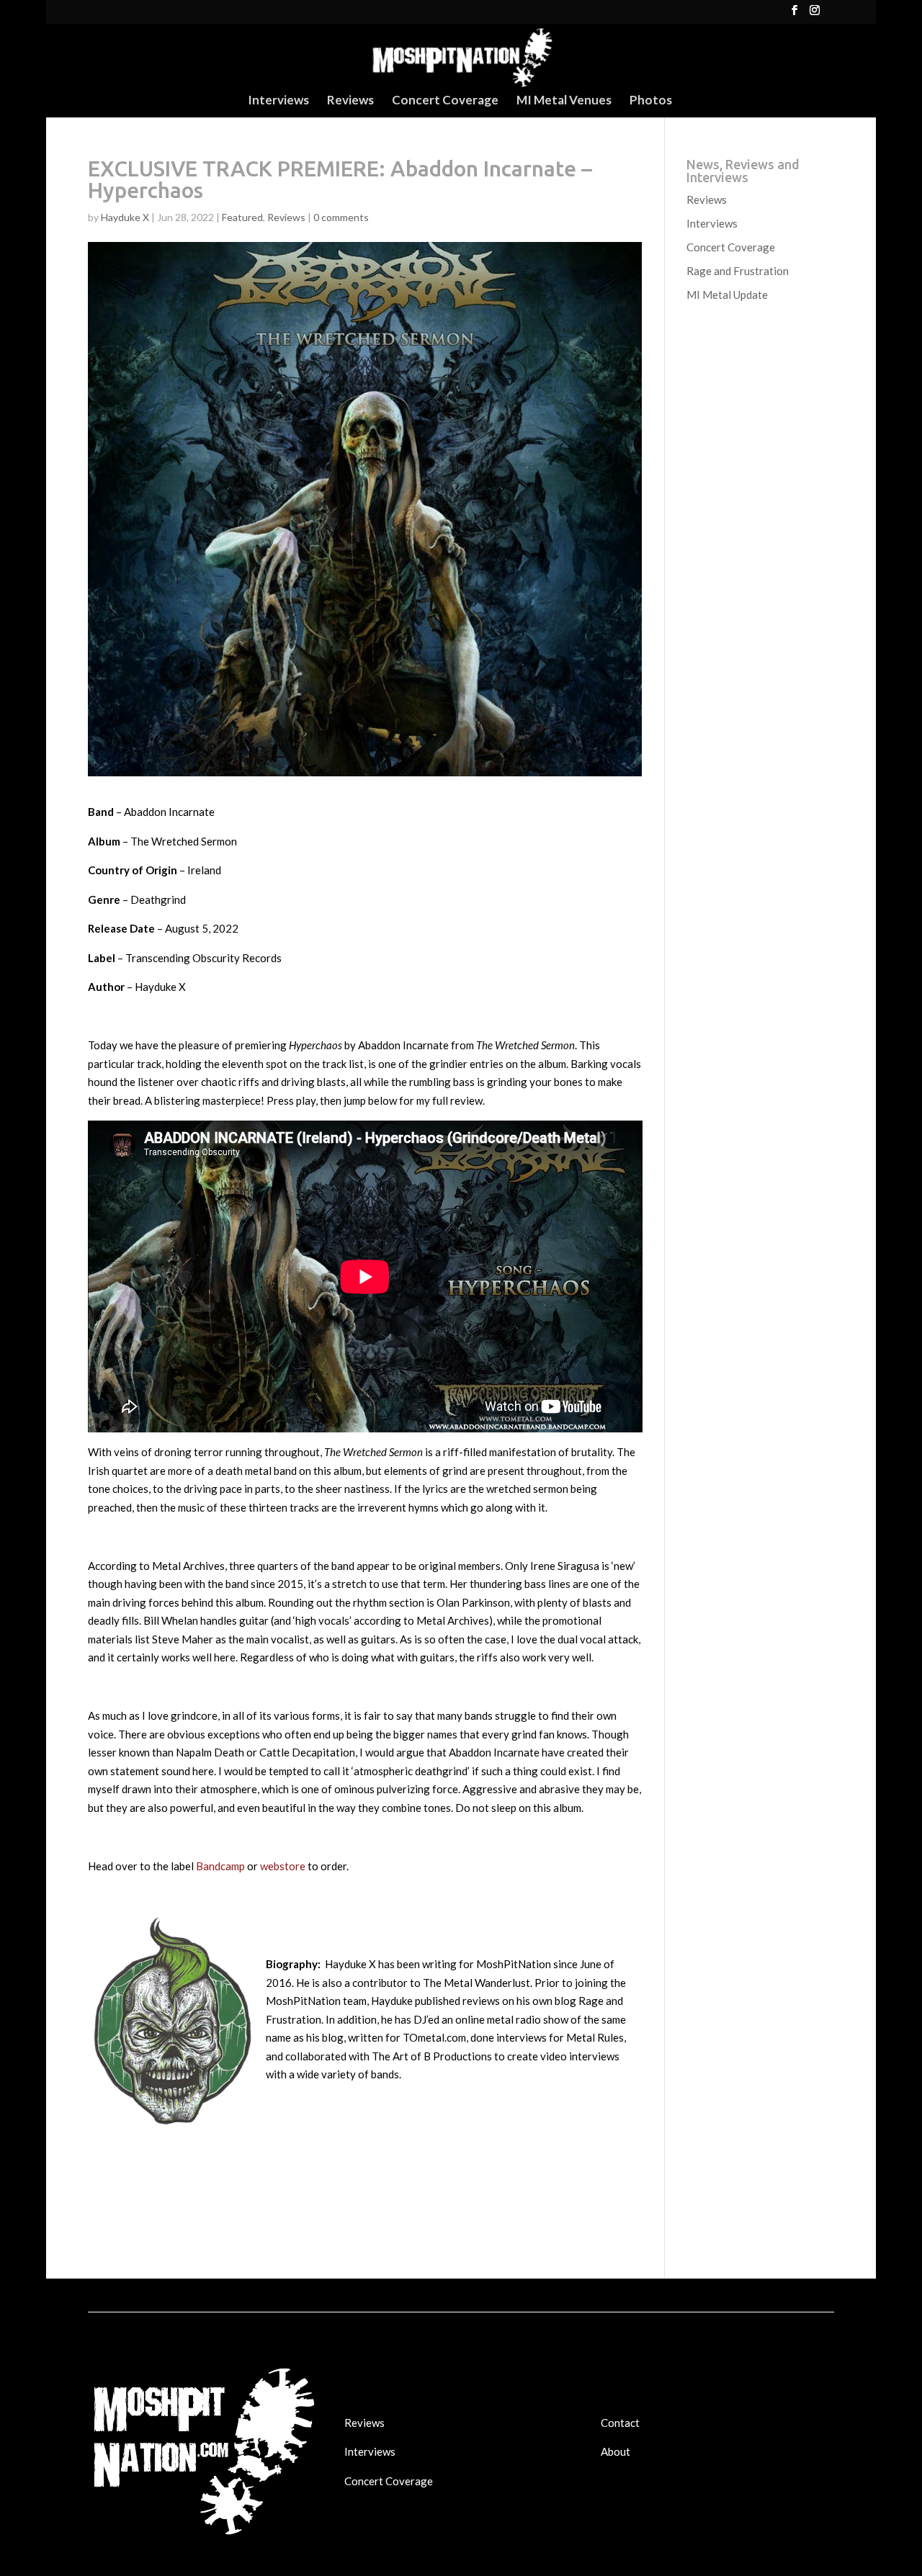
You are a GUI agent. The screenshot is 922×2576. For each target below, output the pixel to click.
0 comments (341, 217)
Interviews (278, 101)
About (616, 2451)
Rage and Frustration (738, 271)
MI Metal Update (727, 295)
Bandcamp (220, 1866)
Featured (242, 217)
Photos (651, 101)
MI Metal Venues (564, 101)
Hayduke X (125, 217)
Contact (620, 2423)
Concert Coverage (445, 101)
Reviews (350, 101)
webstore (283, 1866)
